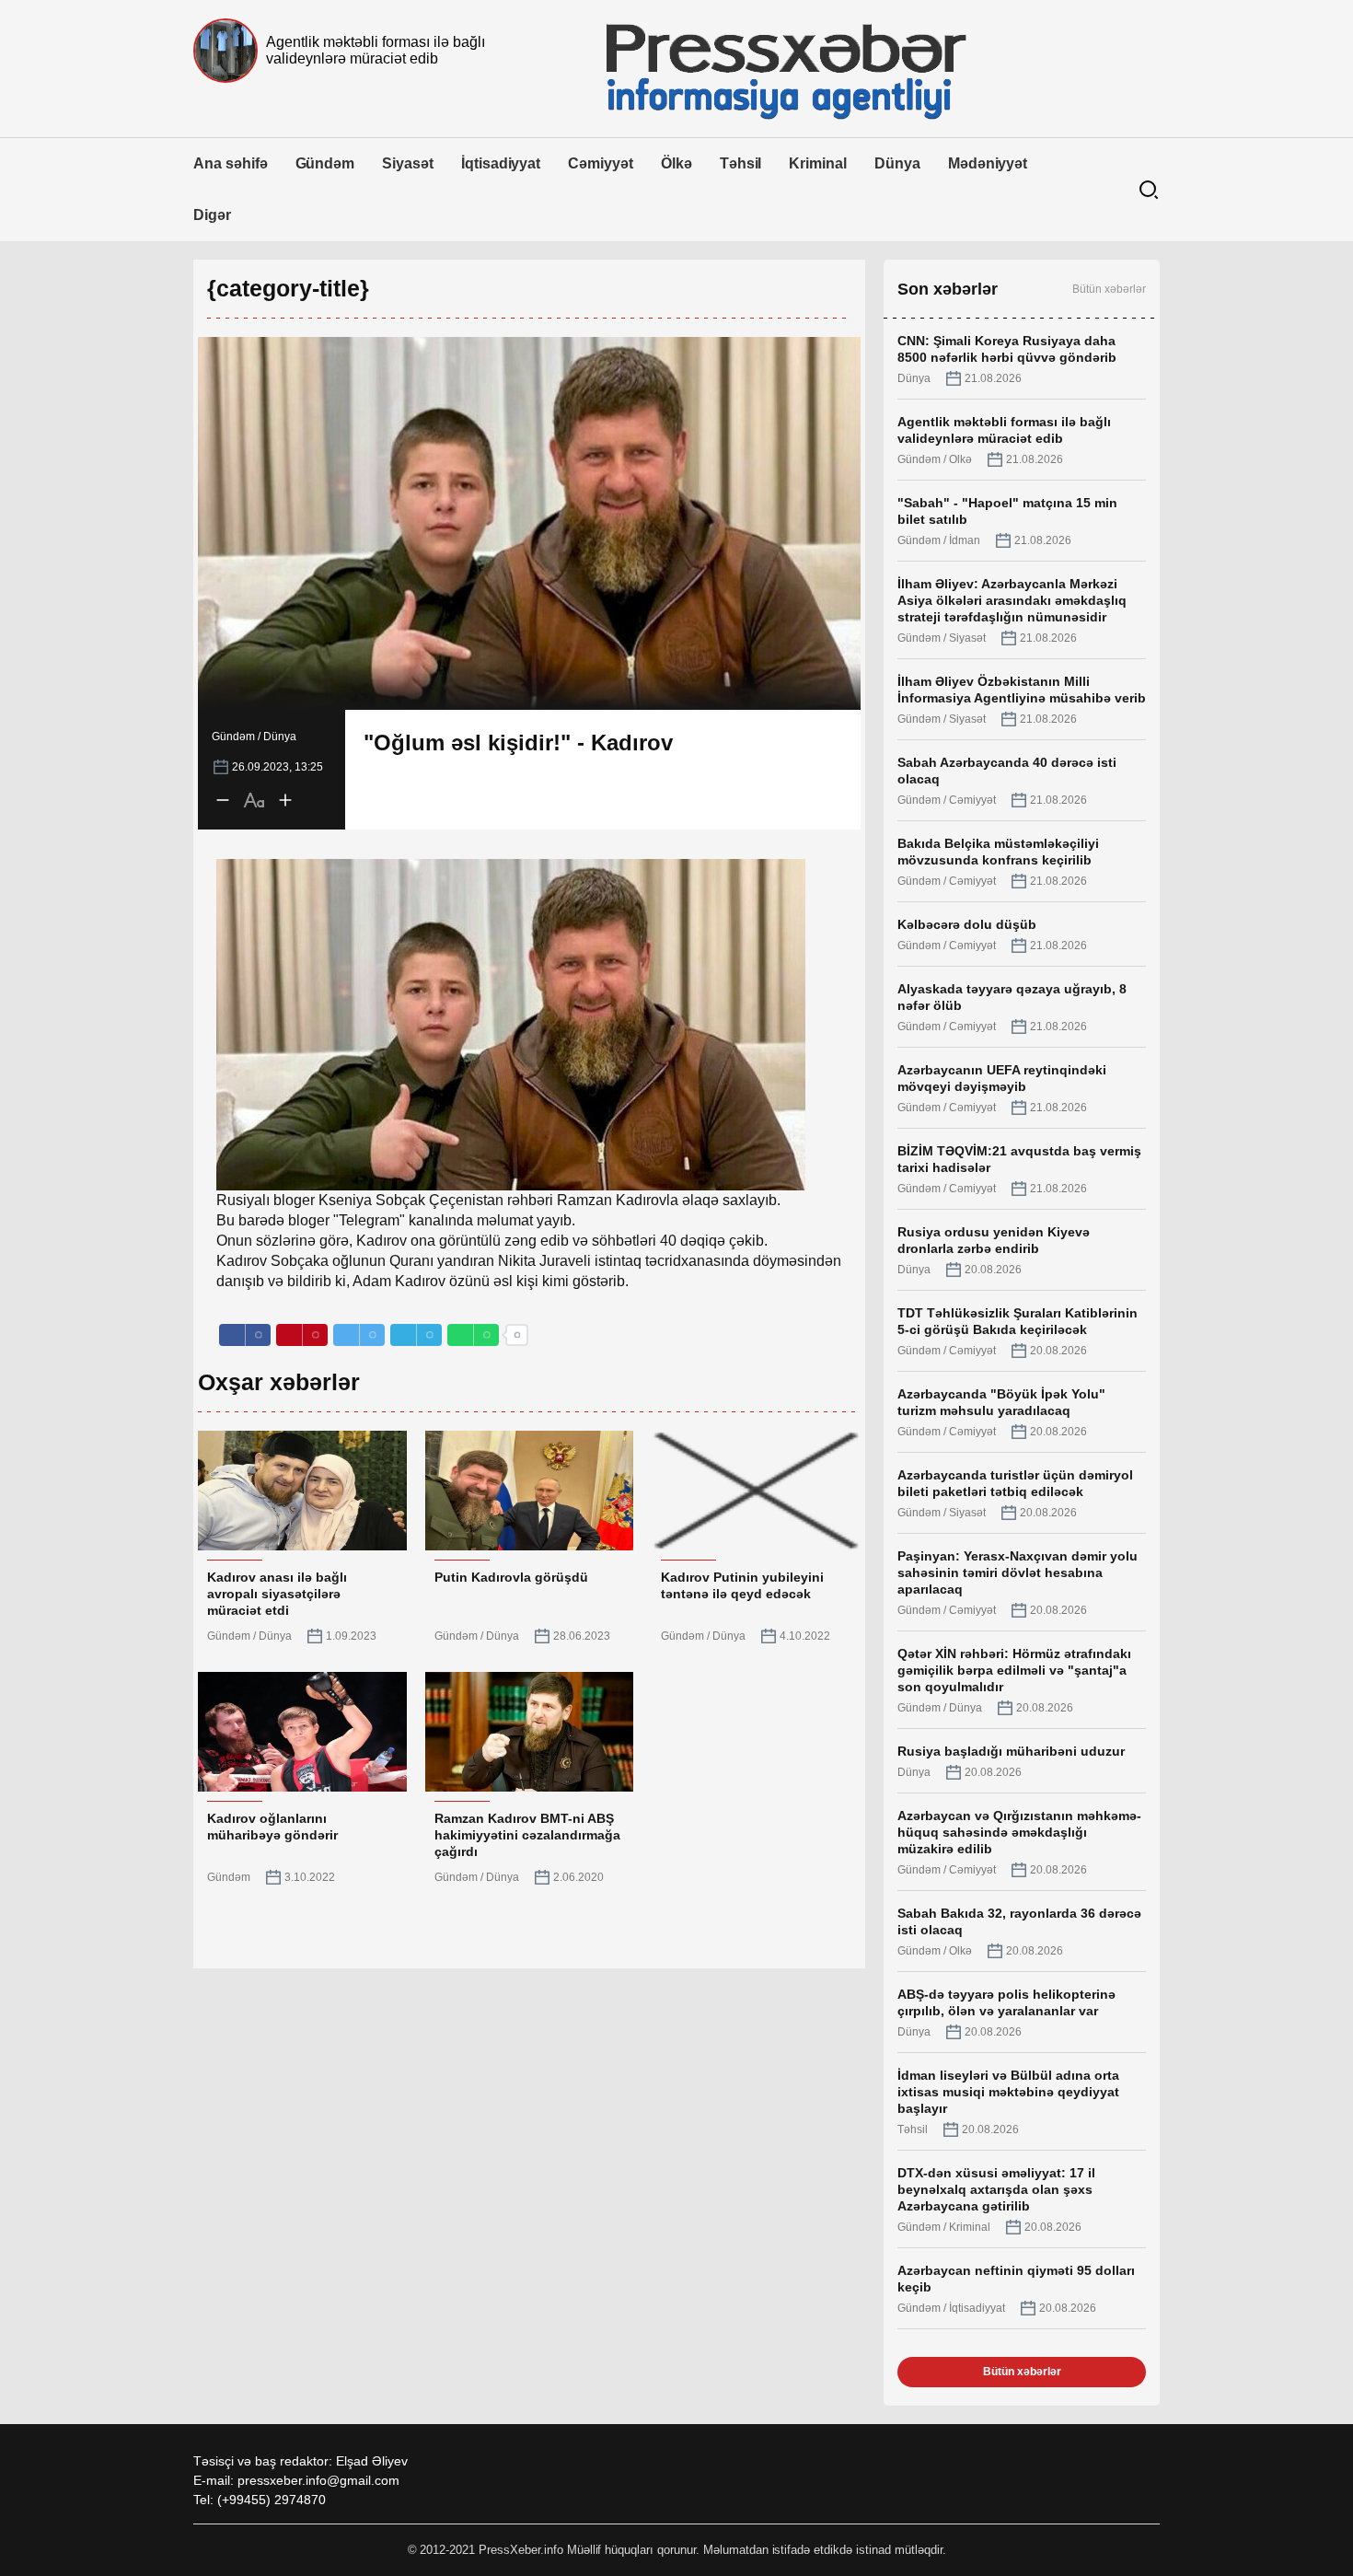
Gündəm (325, 163)
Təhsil (741, 163)
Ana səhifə (231, 163)
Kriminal (818, 163)
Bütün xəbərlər (1109, 289)
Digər (212, 215)
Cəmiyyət (601, 163)
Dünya (897, 163)
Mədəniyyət (988, 163)
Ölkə (676, 163)
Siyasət (408, 163)
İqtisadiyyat (501, 163)
